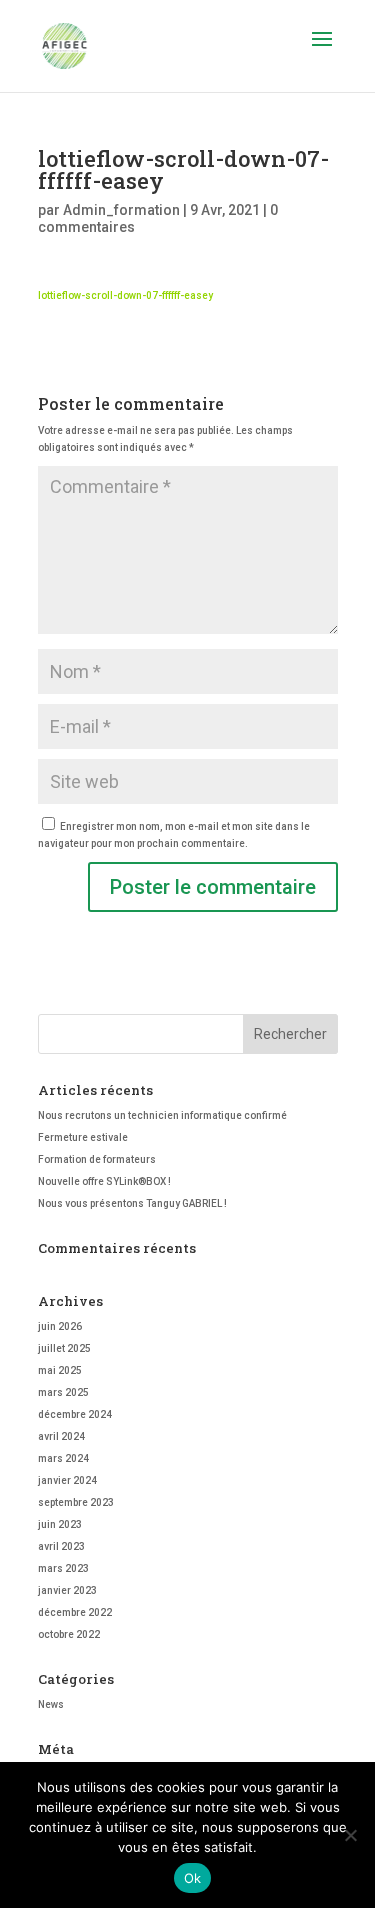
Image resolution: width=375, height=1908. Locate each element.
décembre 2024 (75, 1414)
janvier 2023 (67, 1590)
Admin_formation (121, 210)
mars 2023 (63, 1568)
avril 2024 (61, 1436)
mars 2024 (63, 1458)
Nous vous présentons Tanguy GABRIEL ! (132, 1203)
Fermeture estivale (83, 1137)
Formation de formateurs (97, 1159)
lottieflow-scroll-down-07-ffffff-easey (125, 295)
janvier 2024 (67, 1480)
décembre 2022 (75, 1612)
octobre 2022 (69, 1634)
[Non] (350, 1835)
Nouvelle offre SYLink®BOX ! (104, 1181)
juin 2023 (60, 1524)
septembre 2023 (76, 1502)
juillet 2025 (64, 1348)
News (51, 1704)
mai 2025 (60, 1370)
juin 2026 (60, 1326)
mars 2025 (63, 1392)
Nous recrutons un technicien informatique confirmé (162, 1115)
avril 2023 (61, 1546)
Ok (193, 1878)
